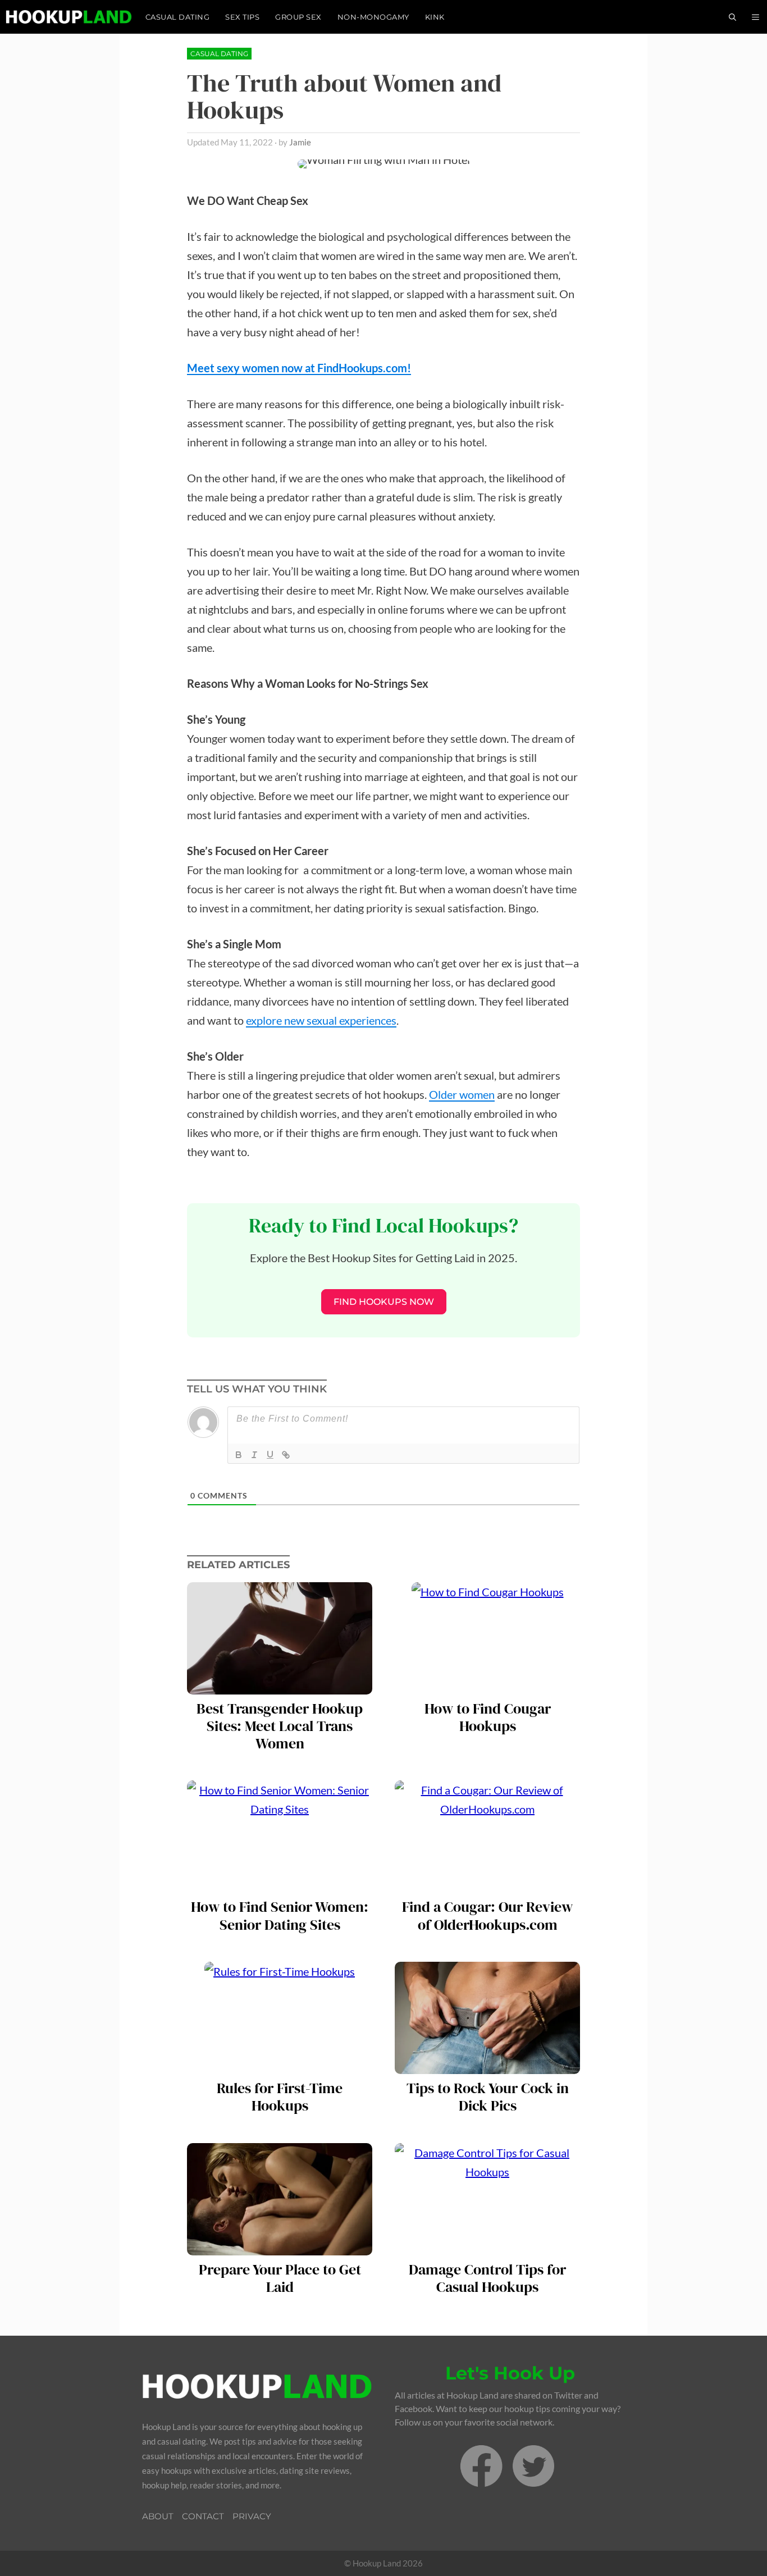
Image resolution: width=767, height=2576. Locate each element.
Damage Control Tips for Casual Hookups (487, 2278)
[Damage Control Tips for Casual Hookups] (487, 2246)
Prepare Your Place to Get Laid (280, 2278)
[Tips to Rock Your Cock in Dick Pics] (487, 2065)
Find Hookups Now (384, 1302)
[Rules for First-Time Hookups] (280, 2065)
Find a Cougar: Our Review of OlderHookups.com (487, 1916)
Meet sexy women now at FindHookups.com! (299, 368)
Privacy (252, 2516)
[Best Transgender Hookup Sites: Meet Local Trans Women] (280, 1685)
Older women (462, 1094)
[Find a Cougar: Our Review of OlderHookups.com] (487, 1883)
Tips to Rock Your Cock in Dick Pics (488, 2097)
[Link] (286, 1455)
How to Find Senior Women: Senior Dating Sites (280, 1916)
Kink (435, 17)
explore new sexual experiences (321, 1020)
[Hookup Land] (69, 17)
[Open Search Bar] (732, 17)
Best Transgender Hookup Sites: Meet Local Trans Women (280, 1727)
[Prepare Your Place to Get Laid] (280, 2246)
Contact (203, 2516)
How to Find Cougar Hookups (488, 1718)
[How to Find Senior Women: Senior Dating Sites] (280, 1883)
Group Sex (298, 17)
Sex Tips (242, 17)
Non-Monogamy (373, 17)
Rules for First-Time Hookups (280, 2097)
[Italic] (254, 1455)
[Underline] (270, 1455)
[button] (755, 17)
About (158, 2516)
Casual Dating (178, 17)
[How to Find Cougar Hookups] (488, 1685)
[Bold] (239, 1455)
